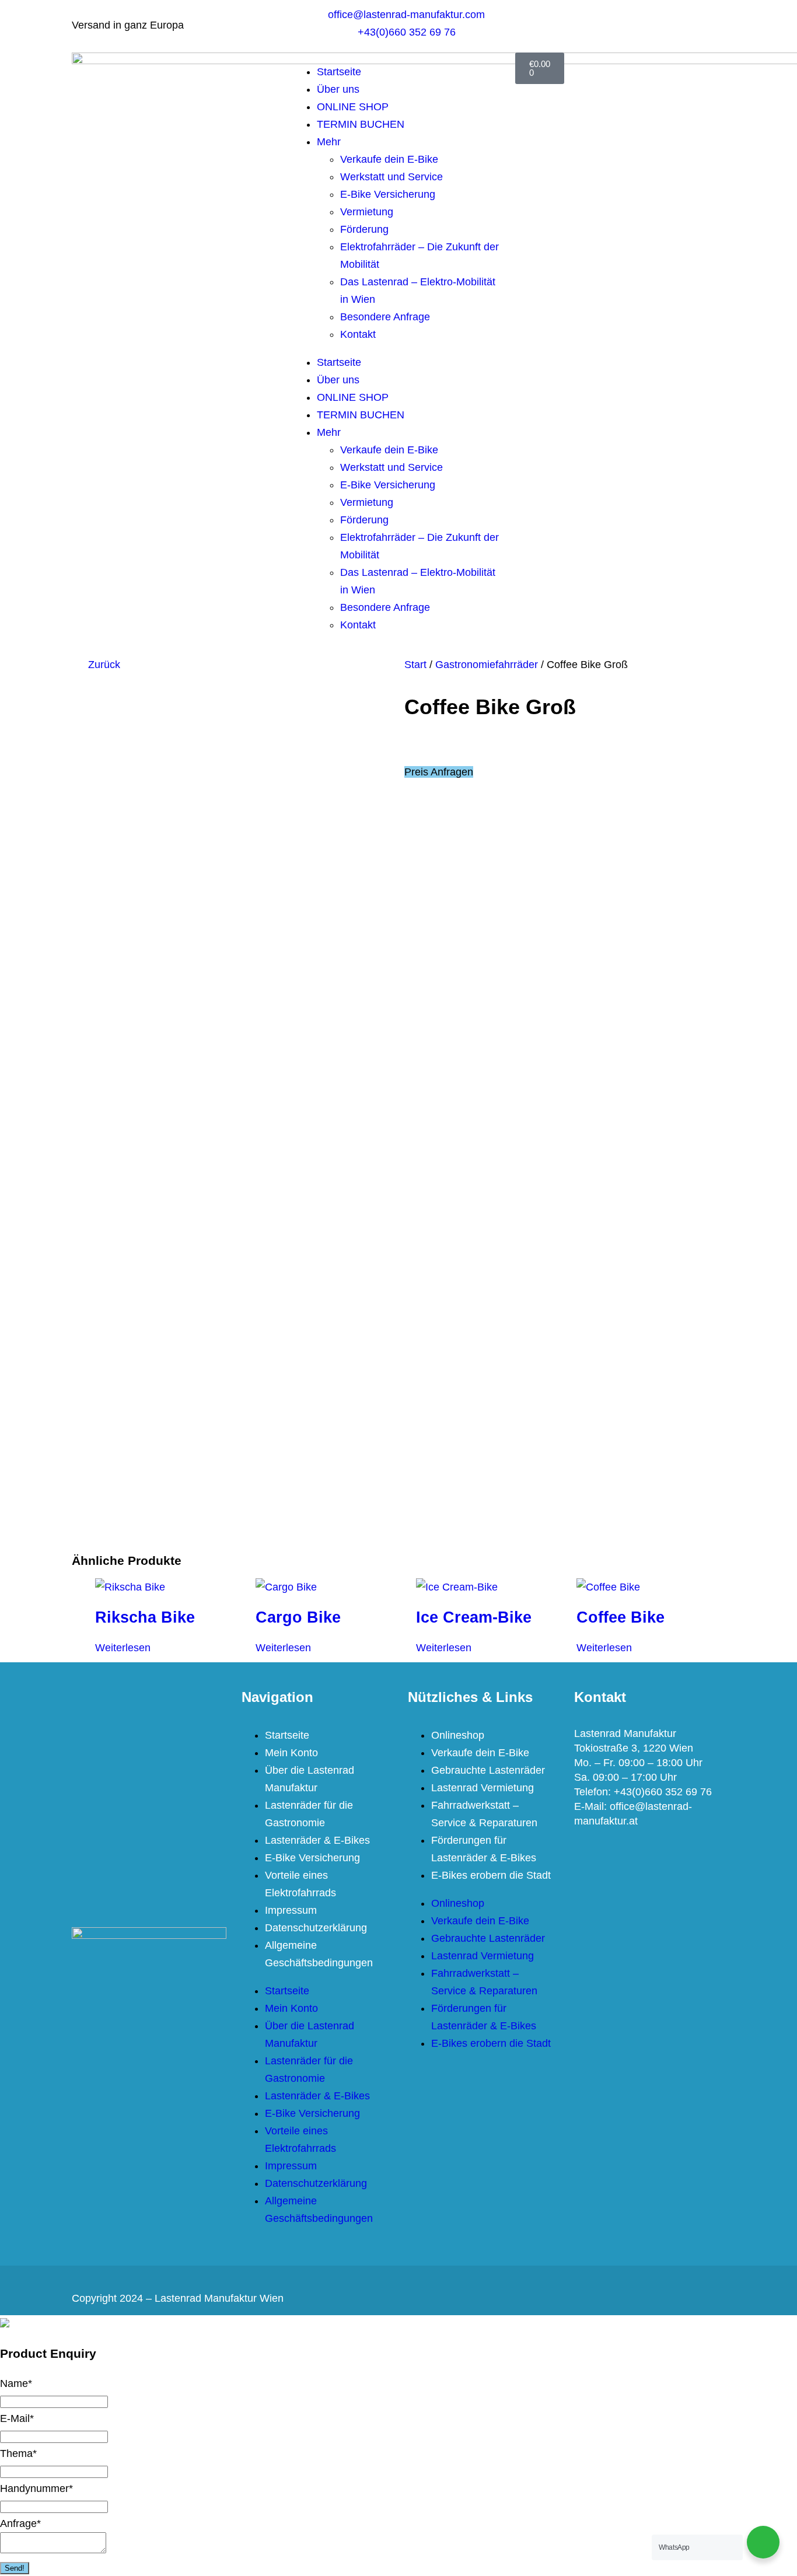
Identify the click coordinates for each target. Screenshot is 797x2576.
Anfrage (20, 2523)
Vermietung (367, 212)
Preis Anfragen (439, 772)
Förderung (364, 229)
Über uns (338, 89)
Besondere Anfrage (385, 317)
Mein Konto (291, 1753)
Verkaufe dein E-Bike (389, 159)
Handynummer (36, 2488)
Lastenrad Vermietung (483, 1788)
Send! (15, 2568)
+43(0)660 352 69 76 (663, 1792)
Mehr (329, 142)
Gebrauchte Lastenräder (488, 1770)
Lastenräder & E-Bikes (317, 1840)
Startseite (339, 72)
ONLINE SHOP (353, 107)
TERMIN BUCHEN (361, 124)
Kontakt (358, 334)
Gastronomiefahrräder (487, 665)
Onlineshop (458, 1735)
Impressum (291, 1910)
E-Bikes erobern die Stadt (491, 1875)
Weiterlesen (123, 1648)
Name (16, 2383)
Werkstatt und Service (391, 177)
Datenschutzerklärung (316, 1928)
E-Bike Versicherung (388, 194)
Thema (18, 2453)
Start (415, 665)
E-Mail (17, 2418)
